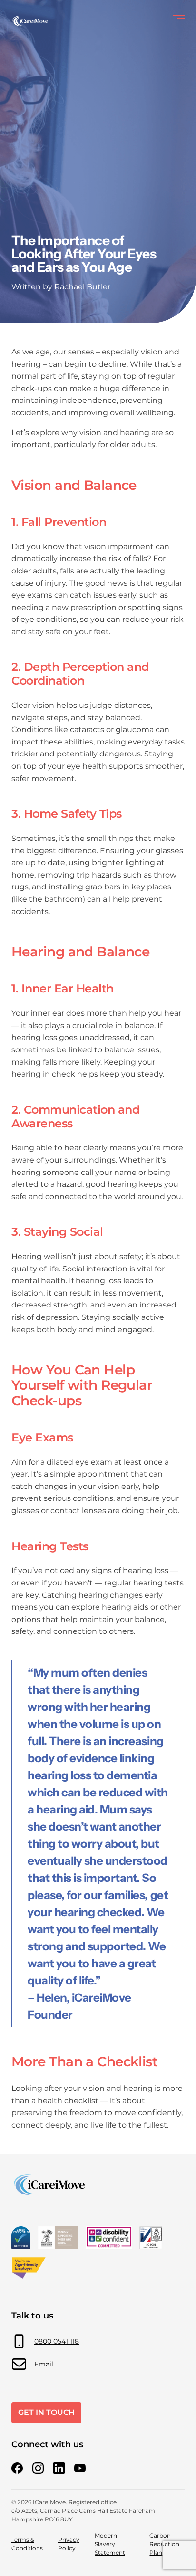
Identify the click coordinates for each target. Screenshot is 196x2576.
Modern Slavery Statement (110, 2544)
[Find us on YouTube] (80, 2468)
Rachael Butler (82, 287)
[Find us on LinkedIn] (59, 2468)
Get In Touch (46, 2412)
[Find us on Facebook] (17, 2468)
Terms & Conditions (27, 2544)
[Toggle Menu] (179, 17)
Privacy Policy (69, 2544)
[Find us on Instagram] (38, 2468)
